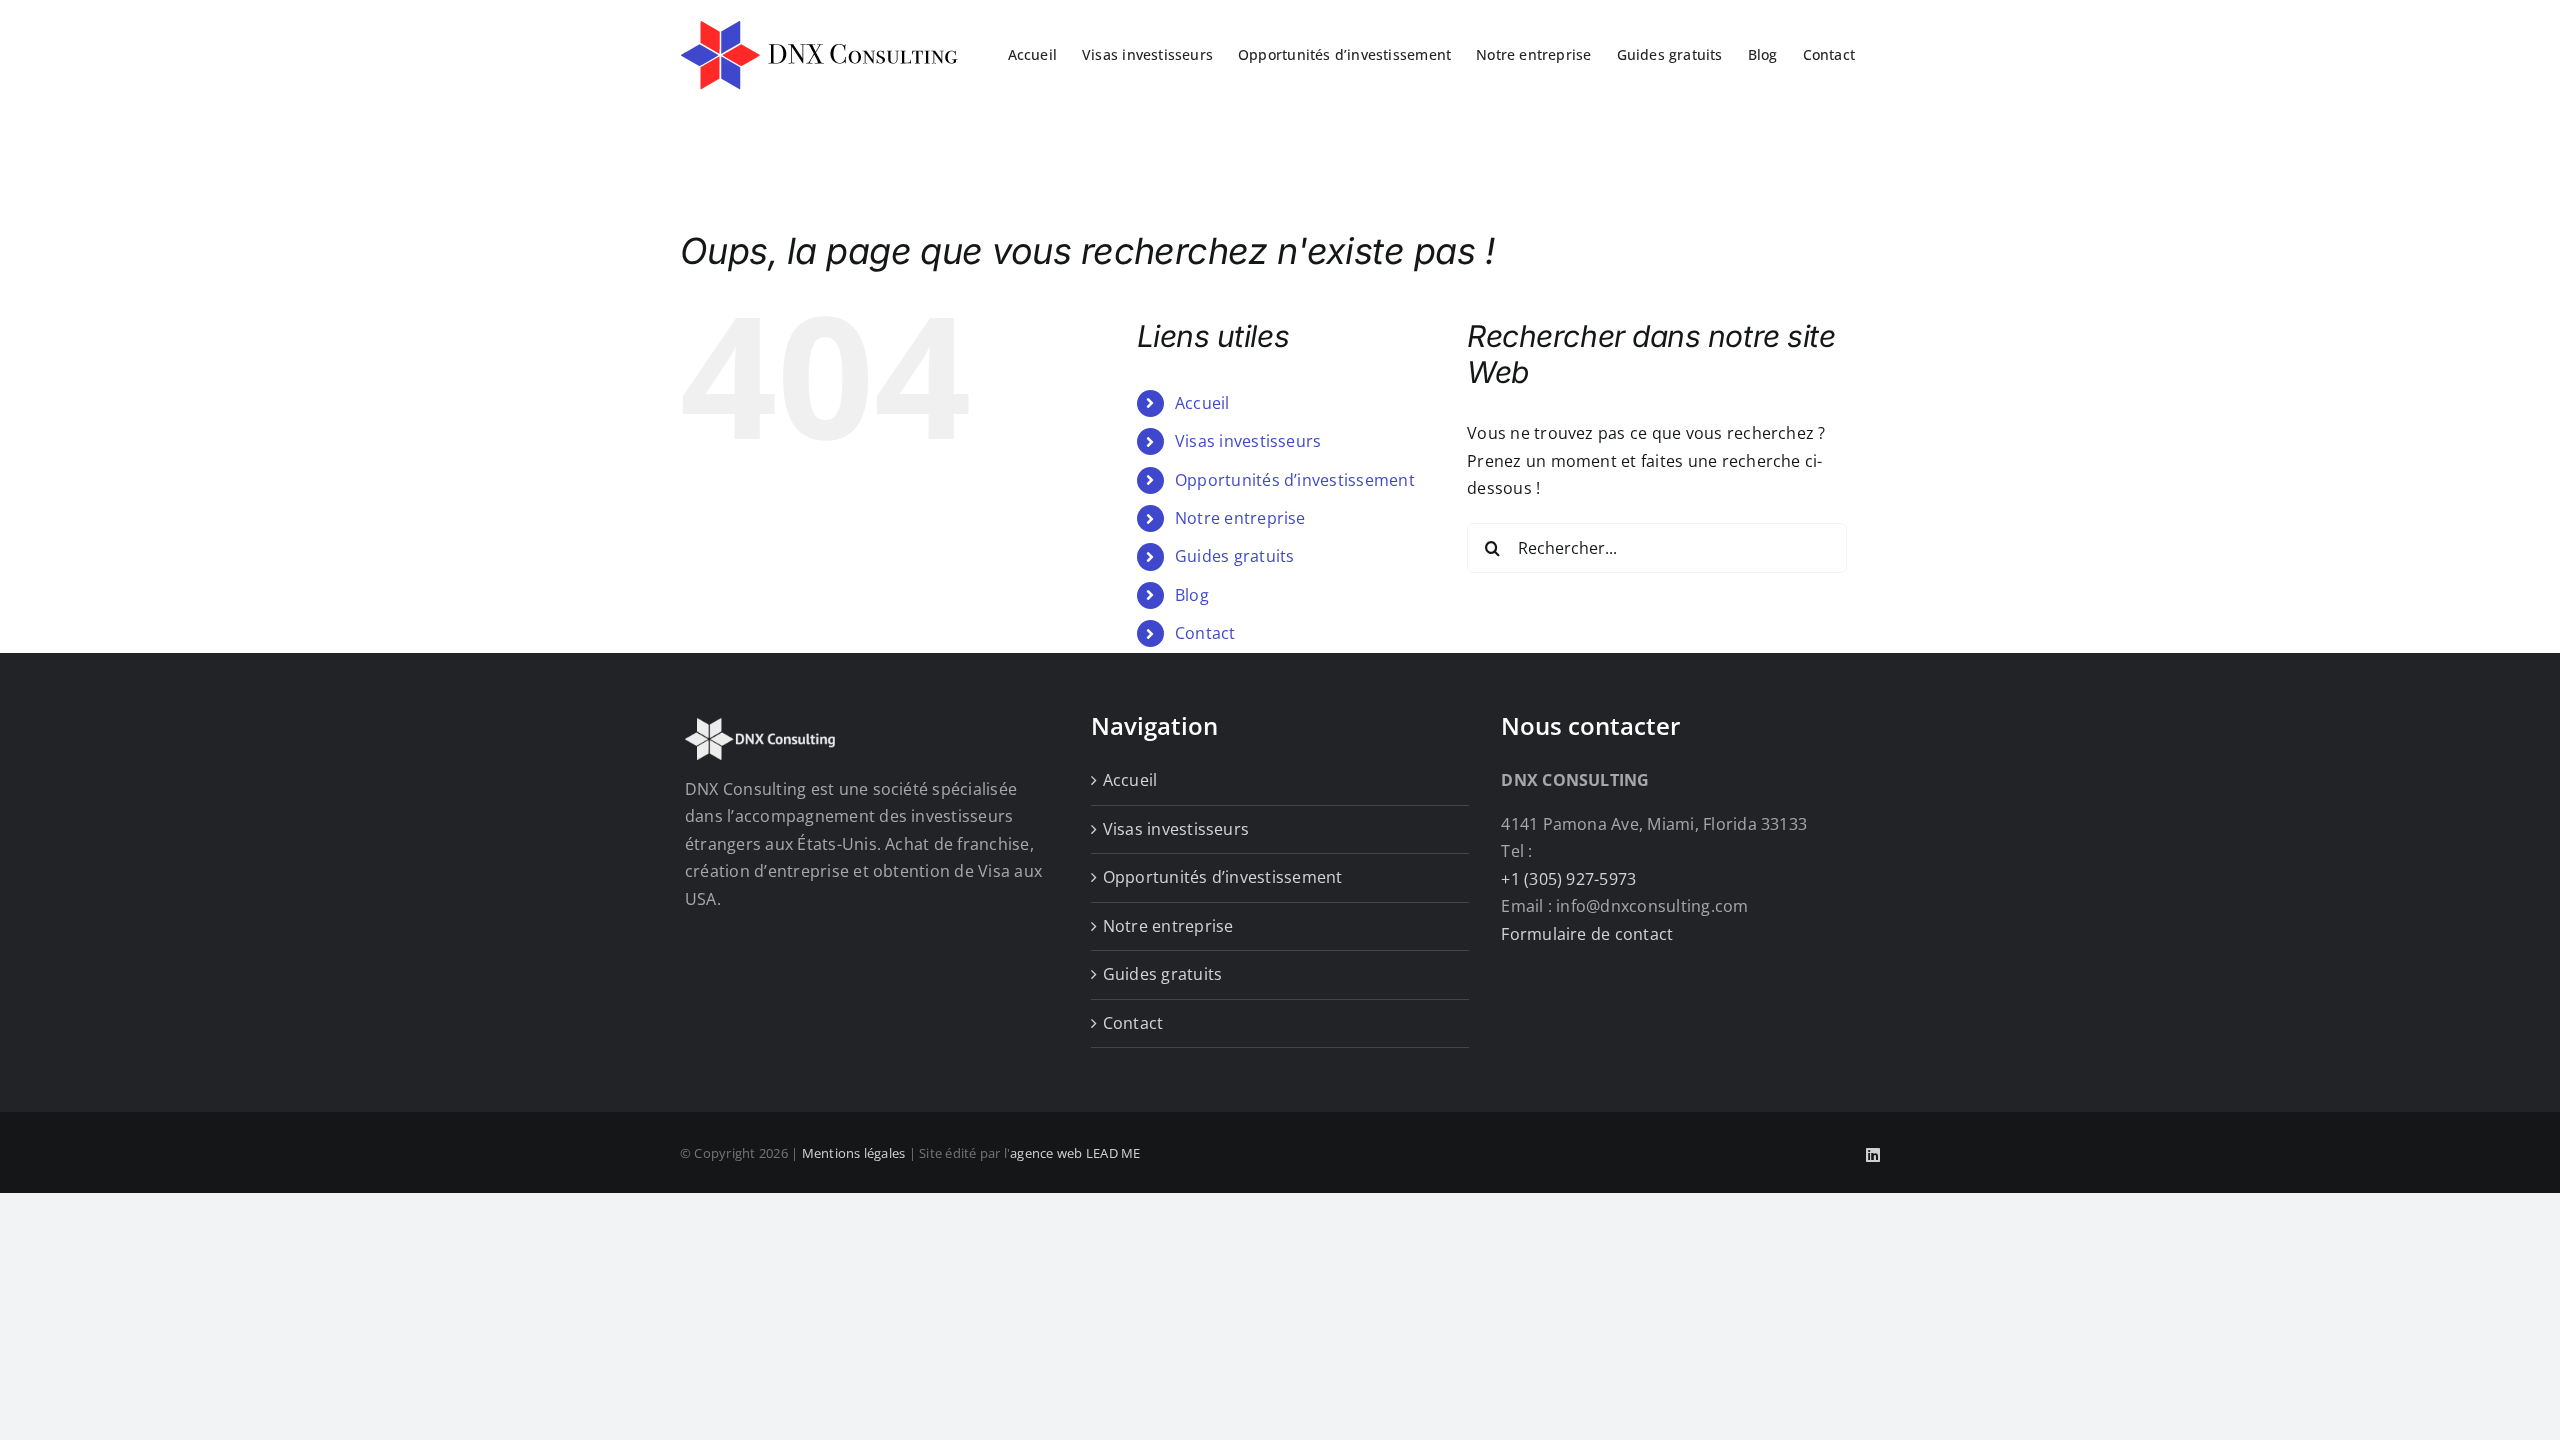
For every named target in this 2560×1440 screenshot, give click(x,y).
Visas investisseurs (1248, 441)
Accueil (1202, 403)
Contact (1205, 633)
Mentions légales (854, 1153)
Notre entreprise (1240, 518)
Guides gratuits (1235, 556)
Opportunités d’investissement (1295, 480)
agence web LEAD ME (1075, 1153)
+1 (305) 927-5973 (1568, 879)
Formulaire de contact (1587, 934)
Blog (1192, 595)
